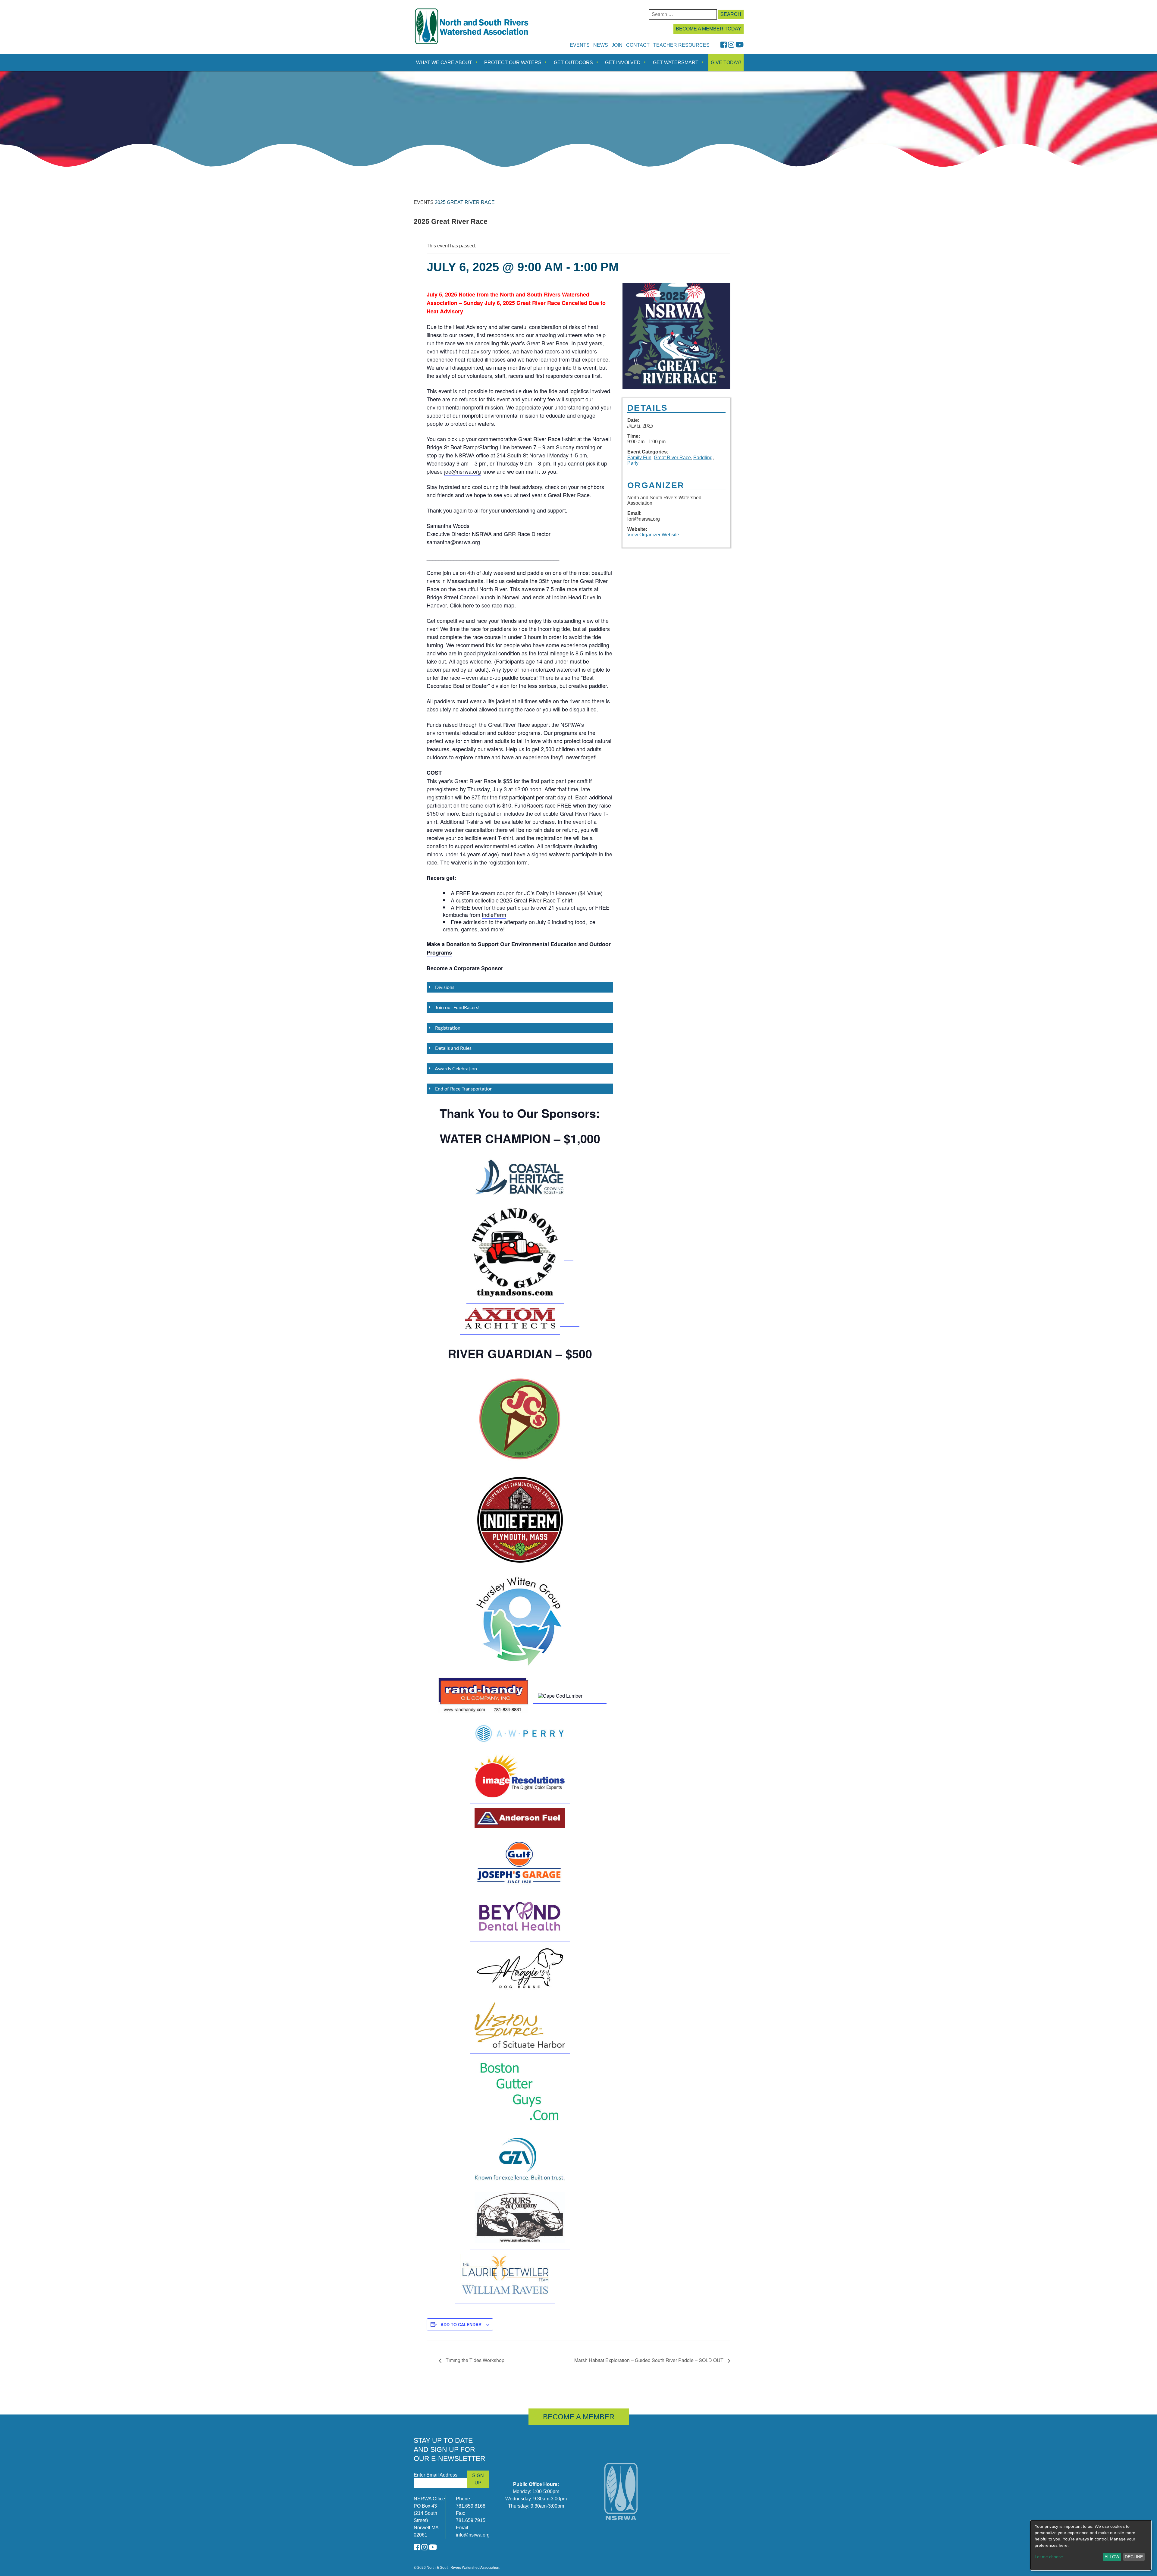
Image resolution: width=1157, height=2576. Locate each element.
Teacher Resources (681, 45)
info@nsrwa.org (473, 2535)
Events (580, 45)
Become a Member (579, 2417)
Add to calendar (461, 2324)
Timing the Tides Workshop (474, 2360)
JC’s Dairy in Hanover (550, 893)
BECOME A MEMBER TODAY (709, 29)
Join (617, 45)
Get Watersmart (676, 63)
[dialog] (1091, 2545)
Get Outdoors (573, 63)
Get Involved (623, 63)
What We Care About (444, 63)
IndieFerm (494, 915)
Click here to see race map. (483, 605)
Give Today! (726, 63)
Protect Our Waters (513, 63)
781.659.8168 (471, 2506)
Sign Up (478, 2479)
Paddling (703, 458)
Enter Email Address (436, 2475)
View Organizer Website (653, 535)
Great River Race (672, 458)
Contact (638, 45)
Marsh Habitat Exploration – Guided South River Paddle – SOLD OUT (649, 2360)
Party (633, 463)
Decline (1134, 2557)
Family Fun (639, 458)
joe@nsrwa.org (462, 471)
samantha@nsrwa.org (453, 542)
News (601, 45)
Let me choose (1049, 2557)
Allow (1112, 2557)
